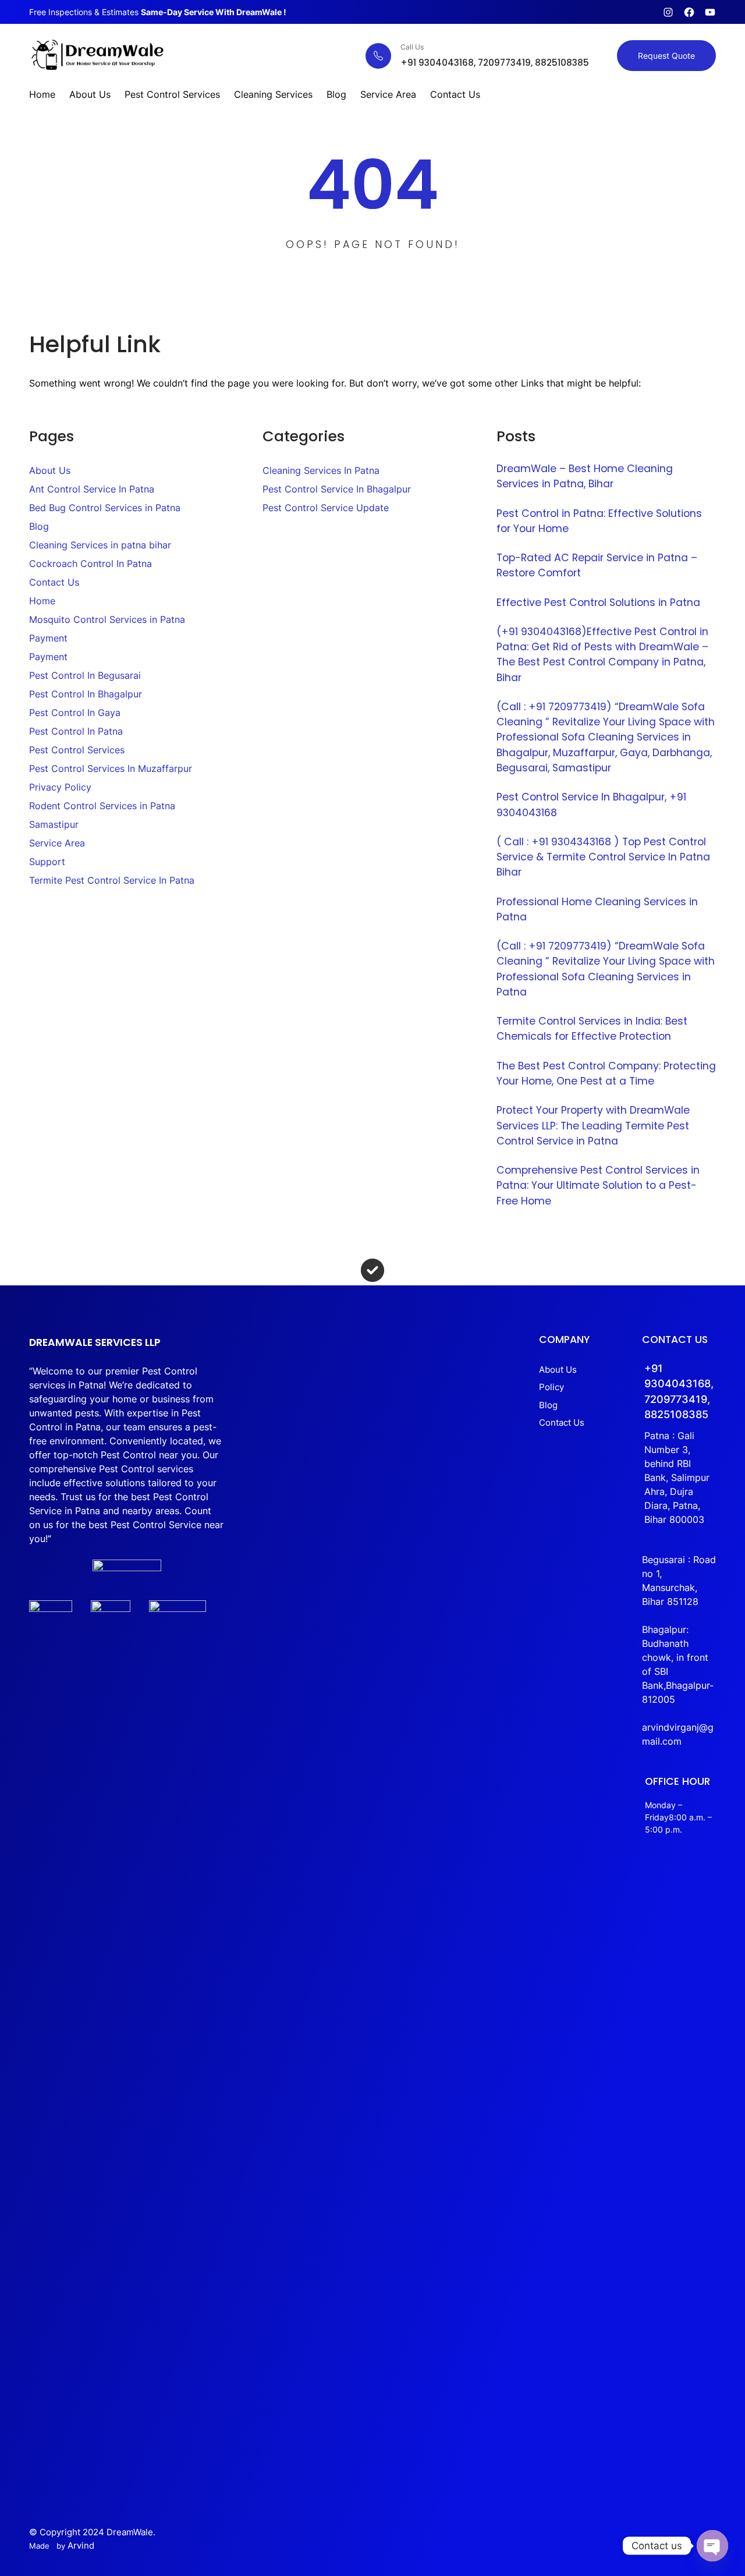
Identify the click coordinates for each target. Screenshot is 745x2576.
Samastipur (54, 824)
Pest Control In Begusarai (85, 675)
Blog (39, 526)
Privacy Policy (60, 787)
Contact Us (54, 582)
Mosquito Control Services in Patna (107, 619)
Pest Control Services (77, 750)
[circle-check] (372, 1270)
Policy (551, 1387)
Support (47, 862)
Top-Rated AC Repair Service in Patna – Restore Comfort (597, 565)
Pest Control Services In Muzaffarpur (111, 768)
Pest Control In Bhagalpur (86, 694)
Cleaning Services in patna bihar (100, 545)
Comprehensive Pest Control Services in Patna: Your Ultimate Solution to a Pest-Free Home (598, 1186)
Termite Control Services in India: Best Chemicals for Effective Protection (592, 1029)
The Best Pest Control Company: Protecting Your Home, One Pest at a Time (606, 1073)
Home (42, 601)
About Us (50, 470)
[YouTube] (710, 12)
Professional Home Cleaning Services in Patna (597, 909)
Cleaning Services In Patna (321, 470)
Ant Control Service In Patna (92, 489)
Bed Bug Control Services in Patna (105, 508)
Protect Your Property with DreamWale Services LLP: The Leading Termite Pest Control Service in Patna (593, 1126)
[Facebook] (689, 12)
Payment (48, 638)
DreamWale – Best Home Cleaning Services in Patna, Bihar (585, 476)
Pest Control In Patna (76, 731)
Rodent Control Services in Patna (102, 806)
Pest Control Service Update (326, 508)
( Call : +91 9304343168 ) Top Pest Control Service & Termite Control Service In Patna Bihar (603, 857)
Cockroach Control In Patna (91, 564)
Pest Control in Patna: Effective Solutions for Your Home (599, 521)
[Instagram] (668, 12)
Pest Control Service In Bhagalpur (337, 489)
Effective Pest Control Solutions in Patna (598, 603)
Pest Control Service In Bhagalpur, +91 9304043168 (591, 805)
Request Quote (666, 56)
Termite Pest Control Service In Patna (112, 880)
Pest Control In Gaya (75, 713)
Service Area (57, 843)
